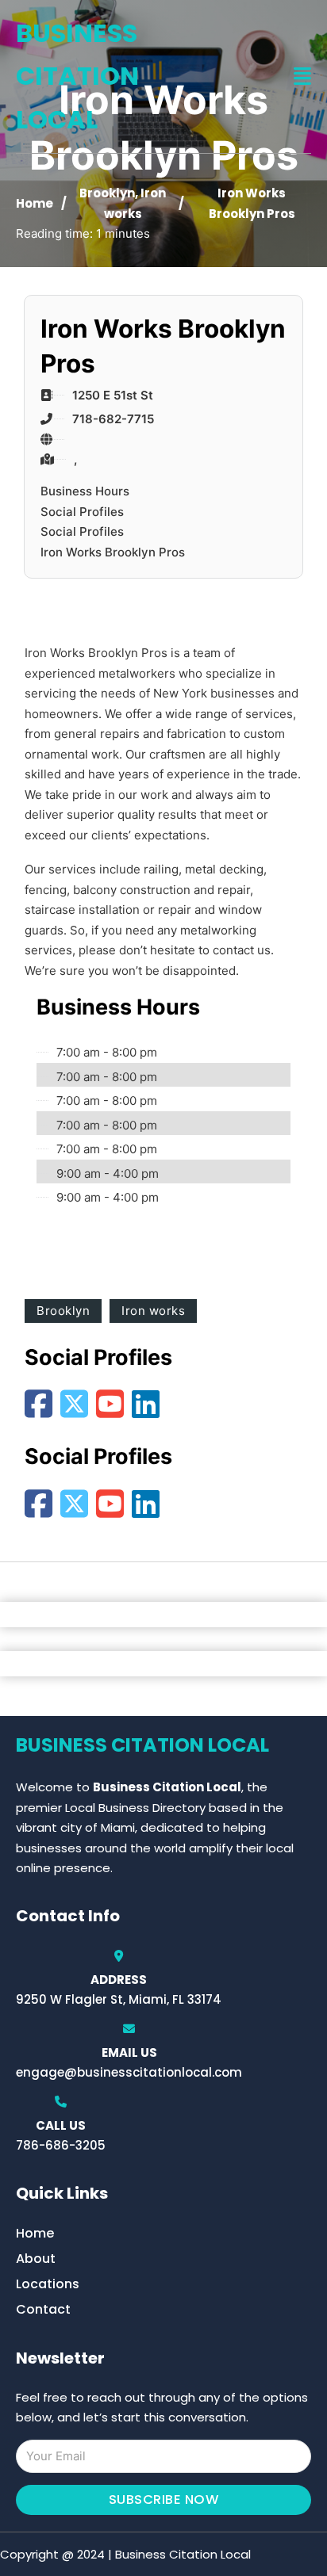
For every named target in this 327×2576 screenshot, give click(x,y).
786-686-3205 (61, 2145)
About (36, 2259)
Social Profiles (82, 512)
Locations (48, 2284)
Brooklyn (107, 193)
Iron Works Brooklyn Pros (113, 552)
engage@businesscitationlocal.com (129, 2072)
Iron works (153, 1311)
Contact (43, 2309)
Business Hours (85, 491)
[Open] (302, 76)
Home (35, 203)
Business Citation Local (77, 76)
